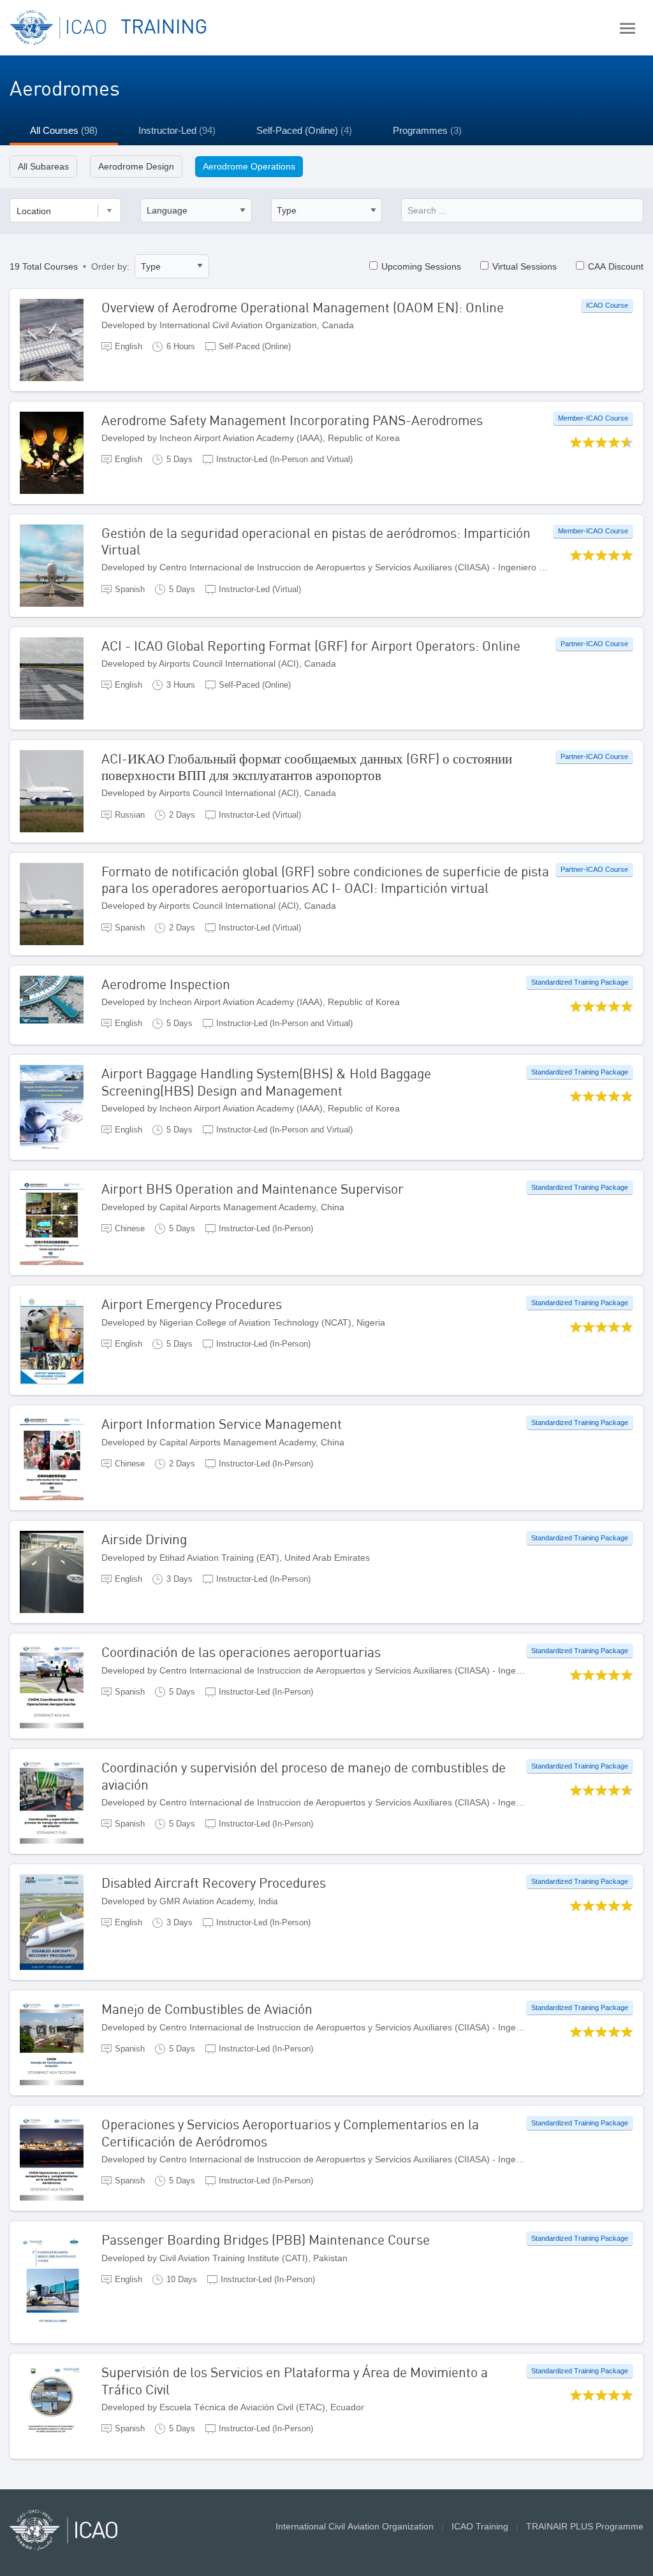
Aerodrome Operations (249, 166)
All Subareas (43, 166)
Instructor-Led (177, 130)
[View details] (61, 339)
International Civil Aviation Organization (355, 2526)
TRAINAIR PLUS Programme (585, 2526)
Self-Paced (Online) (304, 130)
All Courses (64, 130)
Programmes (427, 130)
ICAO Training (480, 2526)
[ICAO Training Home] (109, 28)
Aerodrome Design (136, 166)
